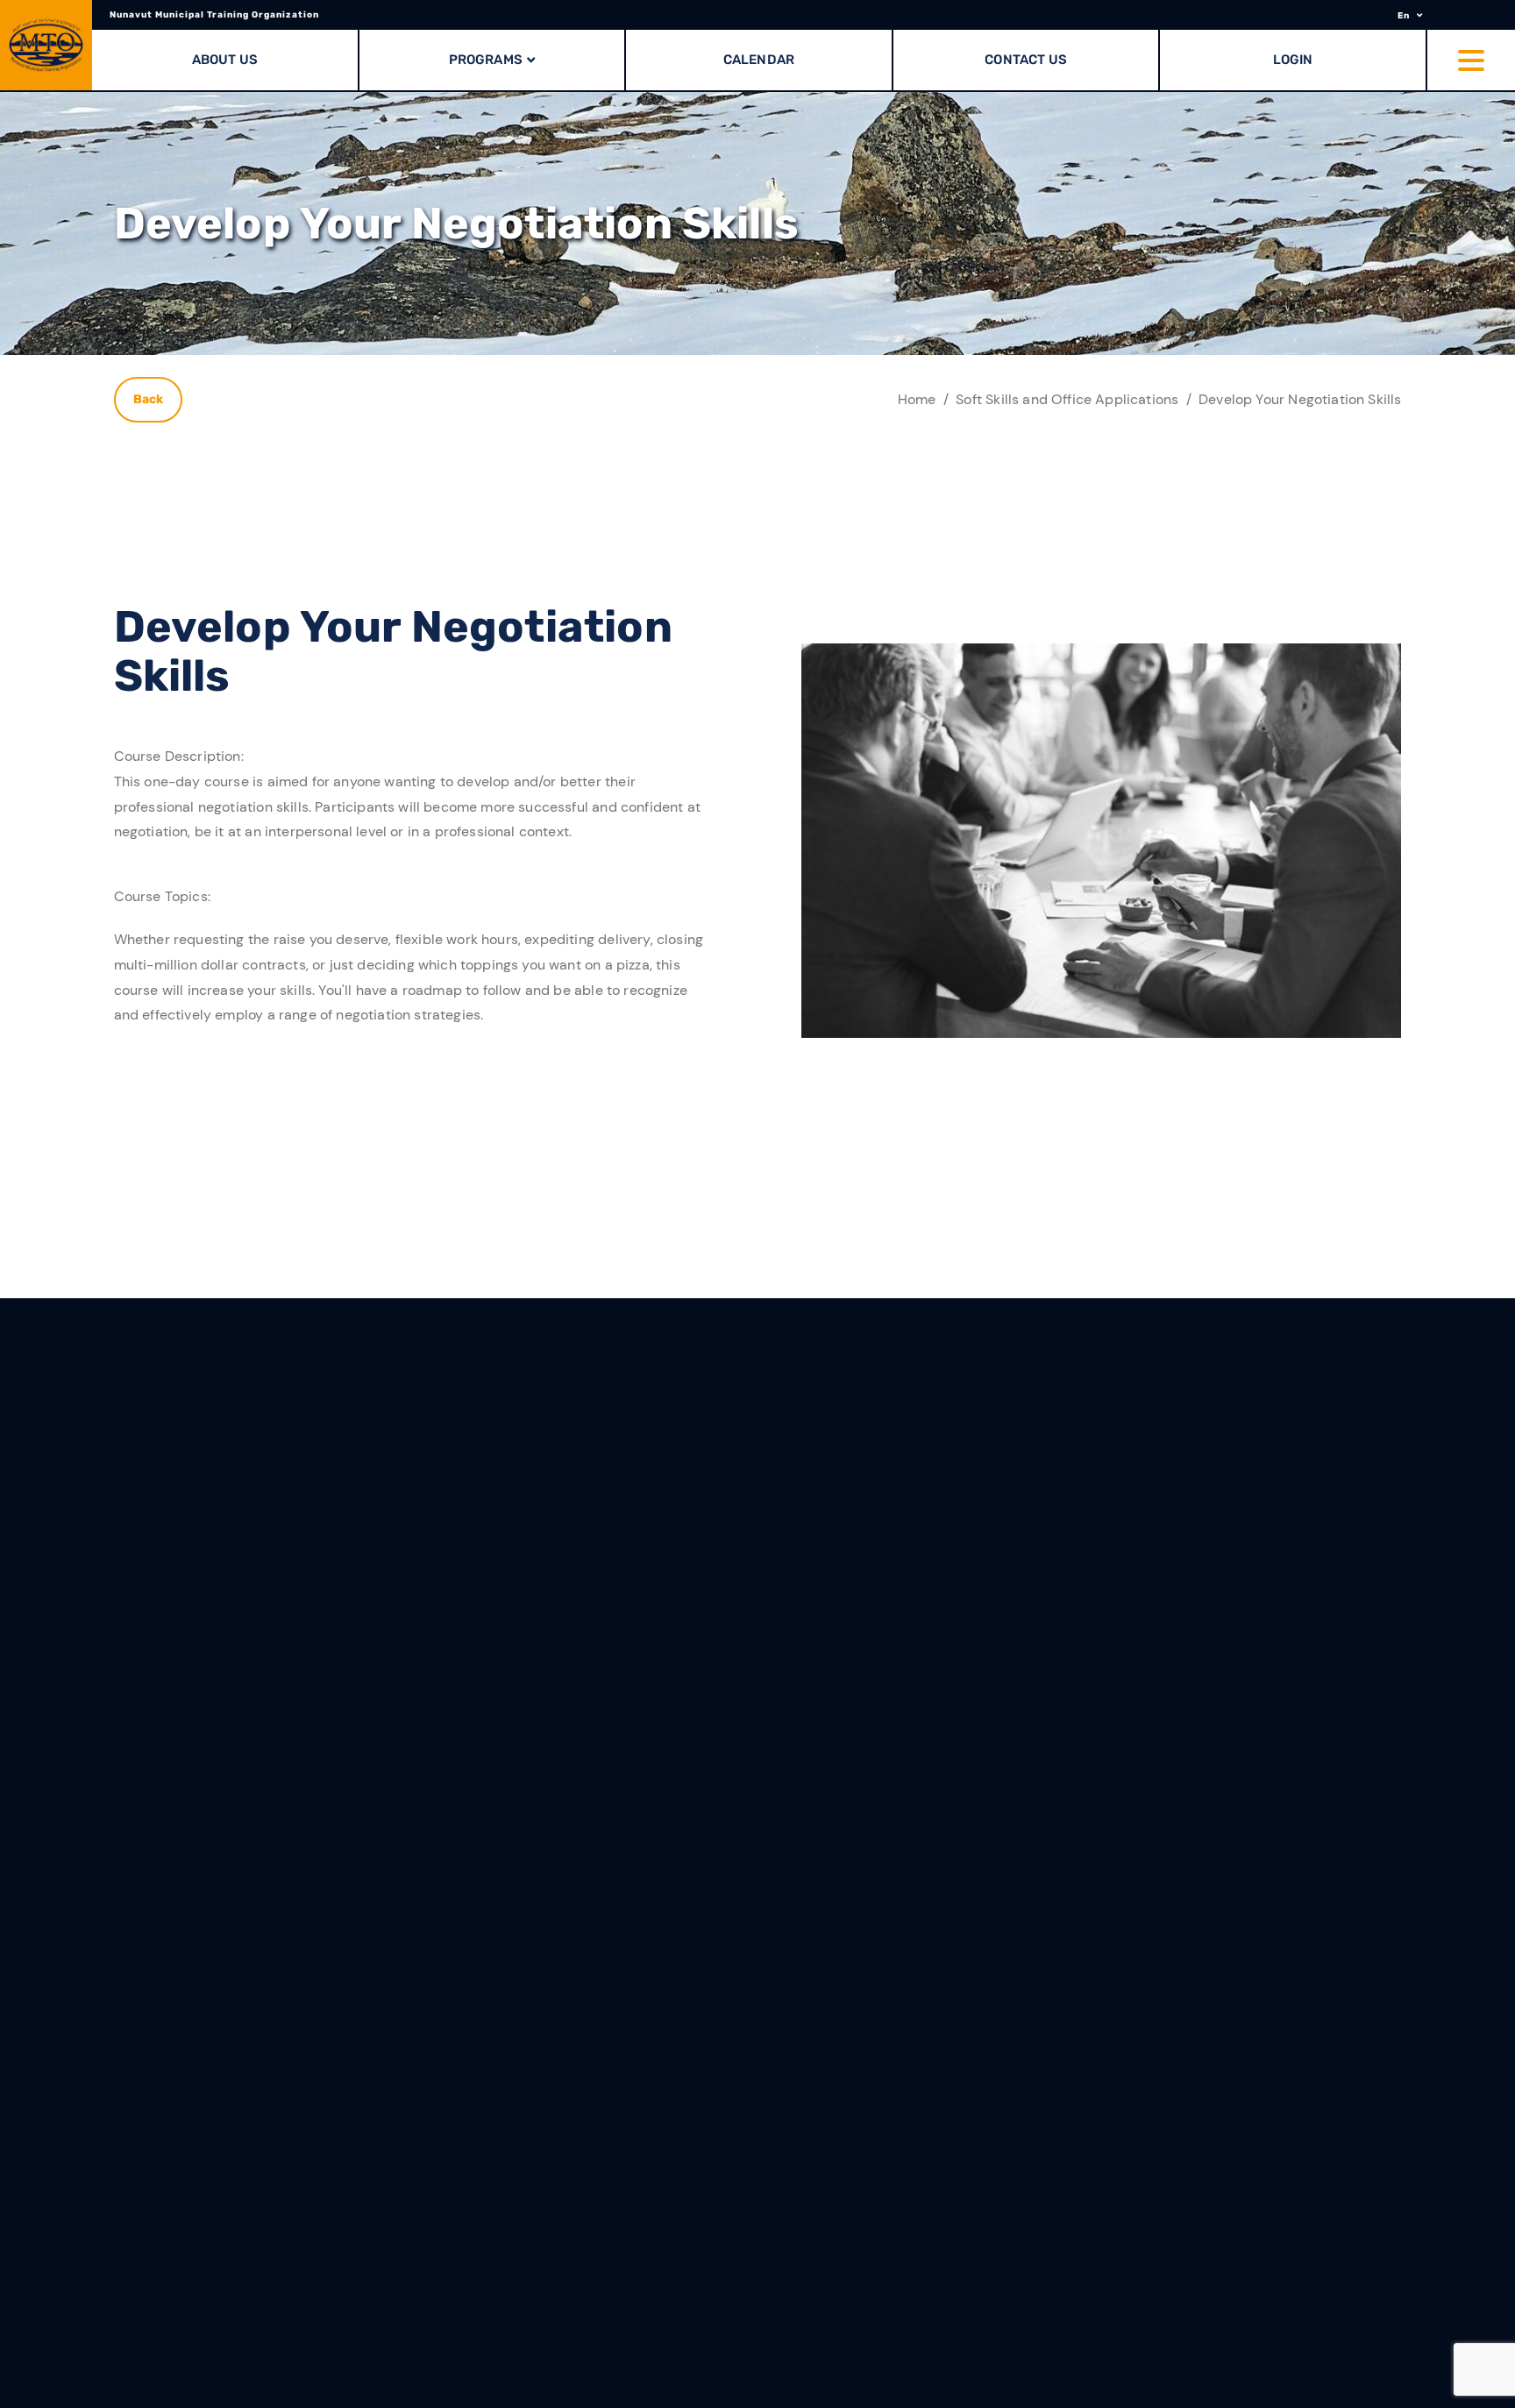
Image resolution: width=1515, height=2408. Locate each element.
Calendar (759, 60)
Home (917, 399)
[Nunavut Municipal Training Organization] (46, 45)
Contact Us (1026, 60)
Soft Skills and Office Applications (1067, 399)
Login (1293, 60)
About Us (225, 60)
